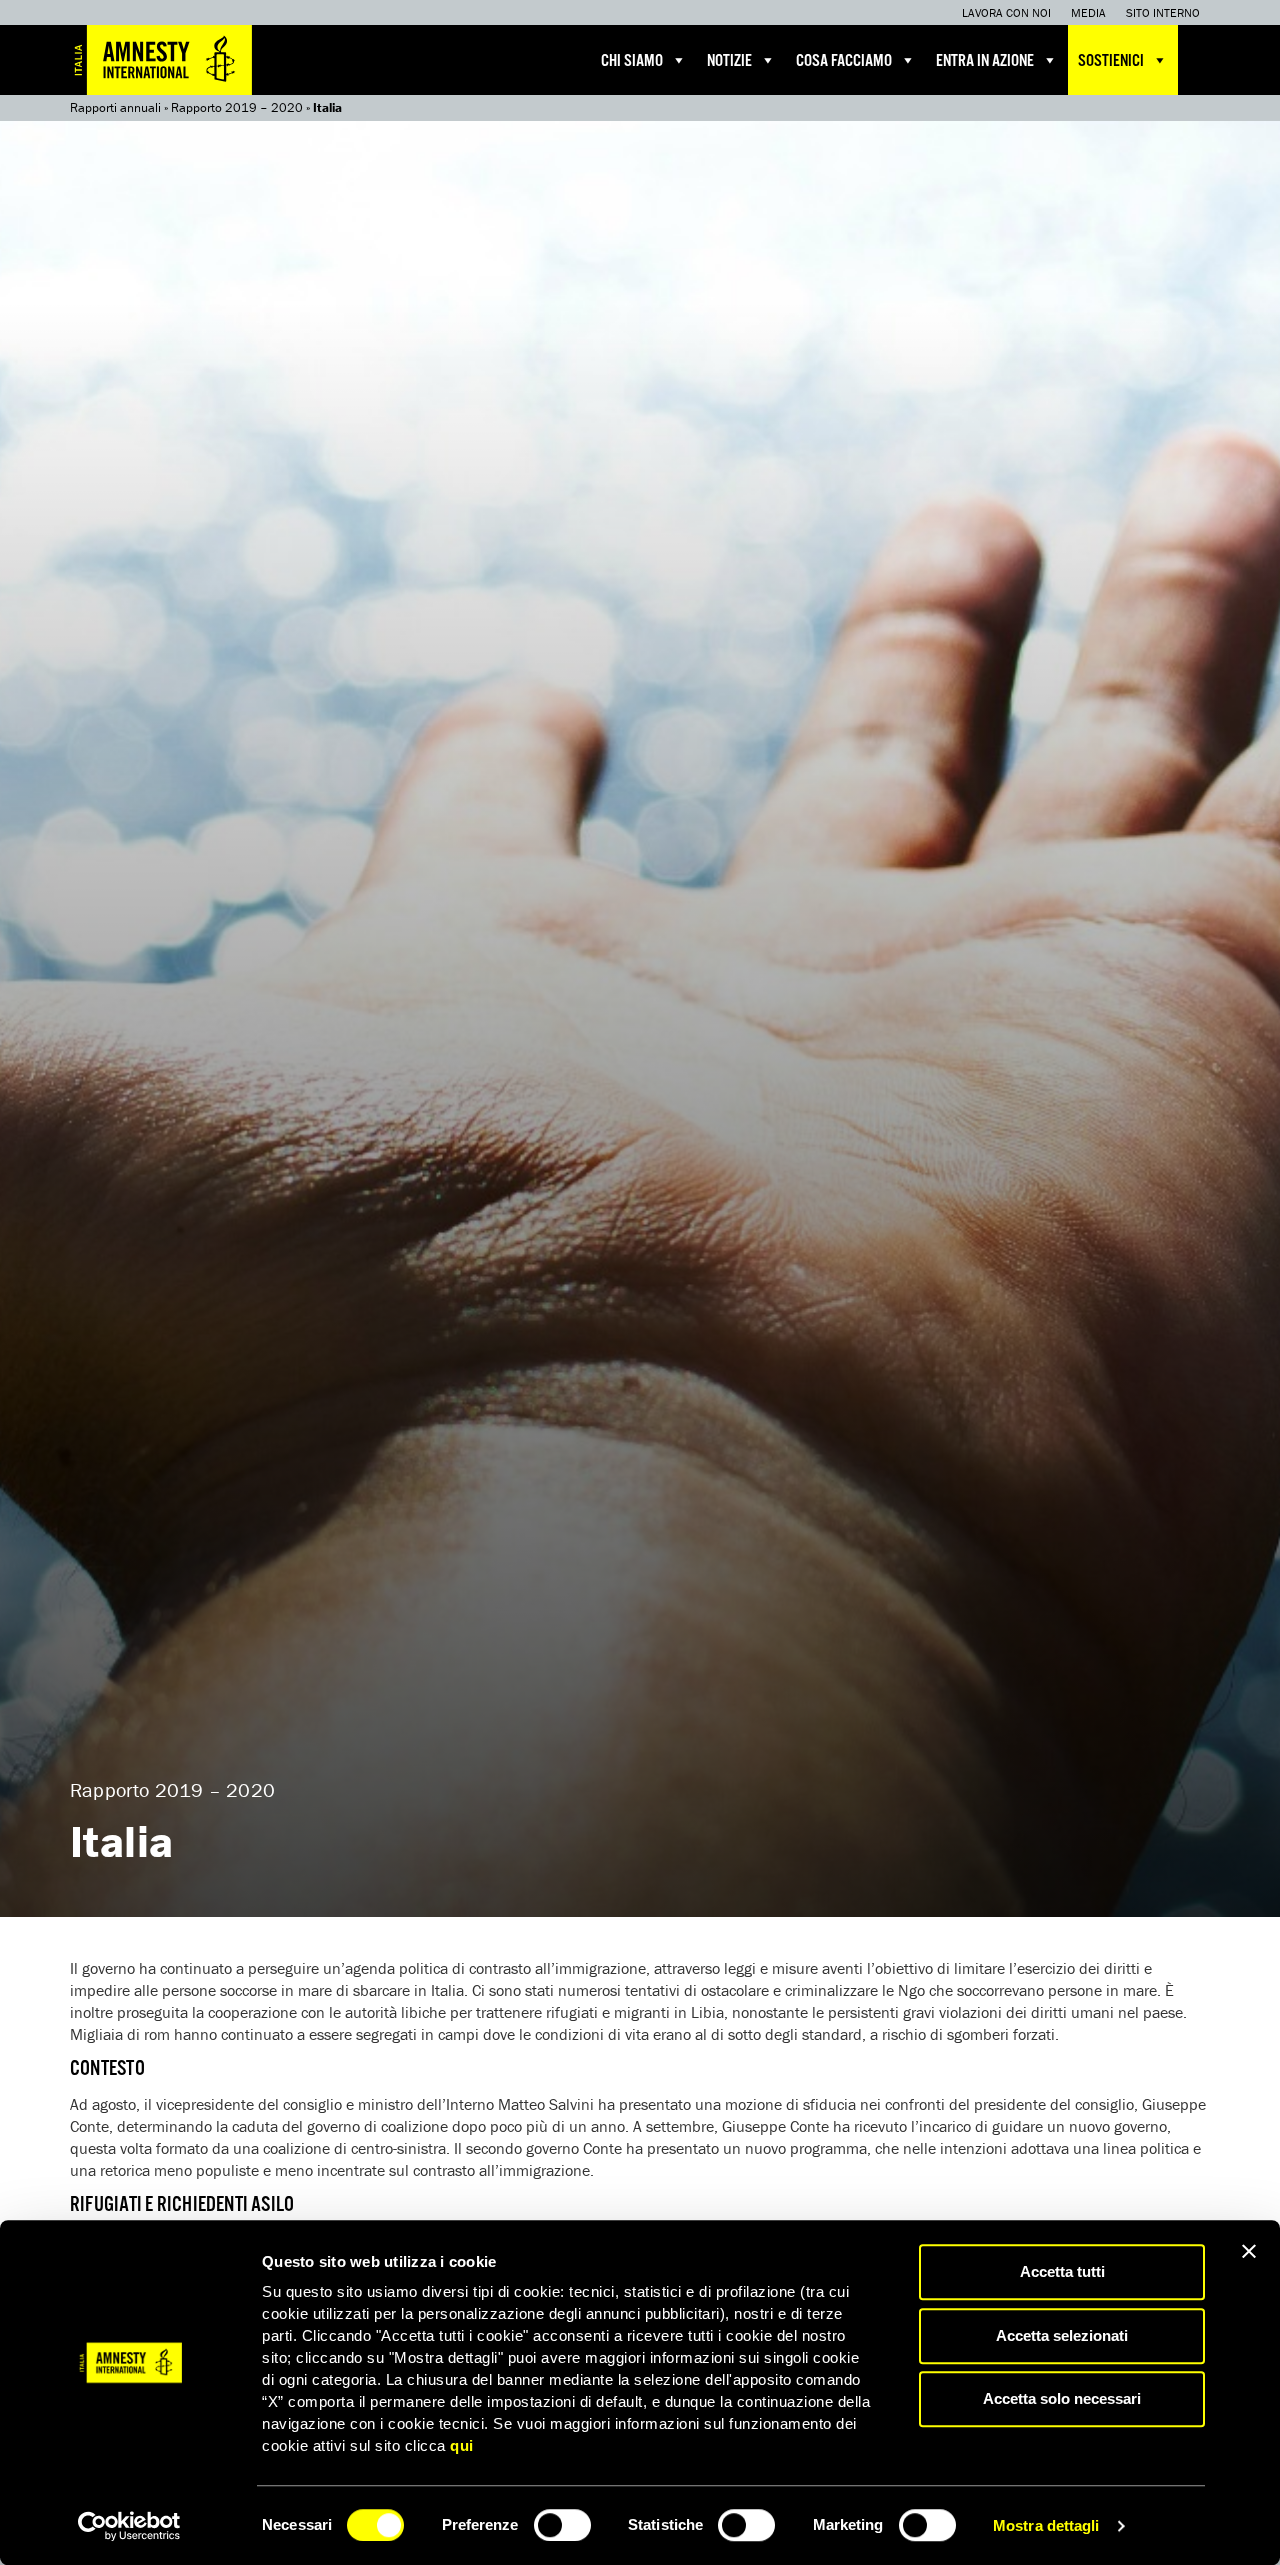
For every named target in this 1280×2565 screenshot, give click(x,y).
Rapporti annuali (115, 107)
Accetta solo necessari (1062, 2398)
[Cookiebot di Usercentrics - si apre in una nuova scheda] (129, 2526)
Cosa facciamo (844, 61)
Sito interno (1163, 12)
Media (1088, 12)
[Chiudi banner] (1249, 2251)
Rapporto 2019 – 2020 (237, 107)
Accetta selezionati (1062, 2335)
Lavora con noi (1006, 12)
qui (462, 2445)
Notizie (729, 61)
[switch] (562, 2525)
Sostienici (1111, 61)
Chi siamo (632, 61)
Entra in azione (985, 61)
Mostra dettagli (1046, 2525)
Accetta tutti (1062, 2271)
